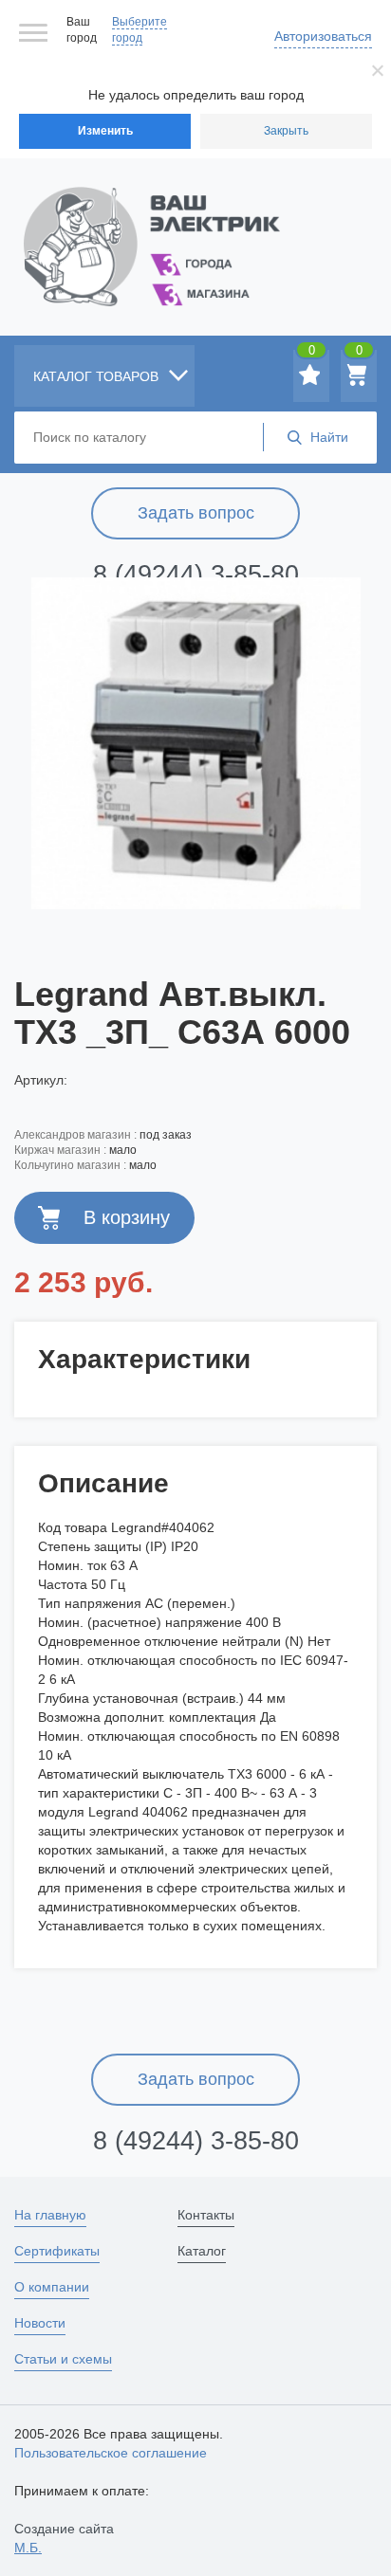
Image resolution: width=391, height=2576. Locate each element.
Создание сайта (64, 2538)
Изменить (105, 131)
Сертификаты (57, 2251)
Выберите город (140, 30)
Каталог (202, 2251)
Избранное (312, 354)
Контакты (206, 2215)
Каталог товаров (98, 376)
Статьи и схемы (63, 2359)
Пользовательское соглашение (111, 2453)
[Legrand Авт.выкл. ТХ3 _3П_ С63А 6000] (195, 743)
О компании (52, 2287)
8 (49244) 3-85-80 (196, 575)
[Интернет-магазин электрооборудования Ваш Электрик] (195, 223)
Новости (40, 2323)
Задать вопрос (196, 513)
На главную (50, 2215)
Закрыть (286, 131)
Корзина (359, 354)
